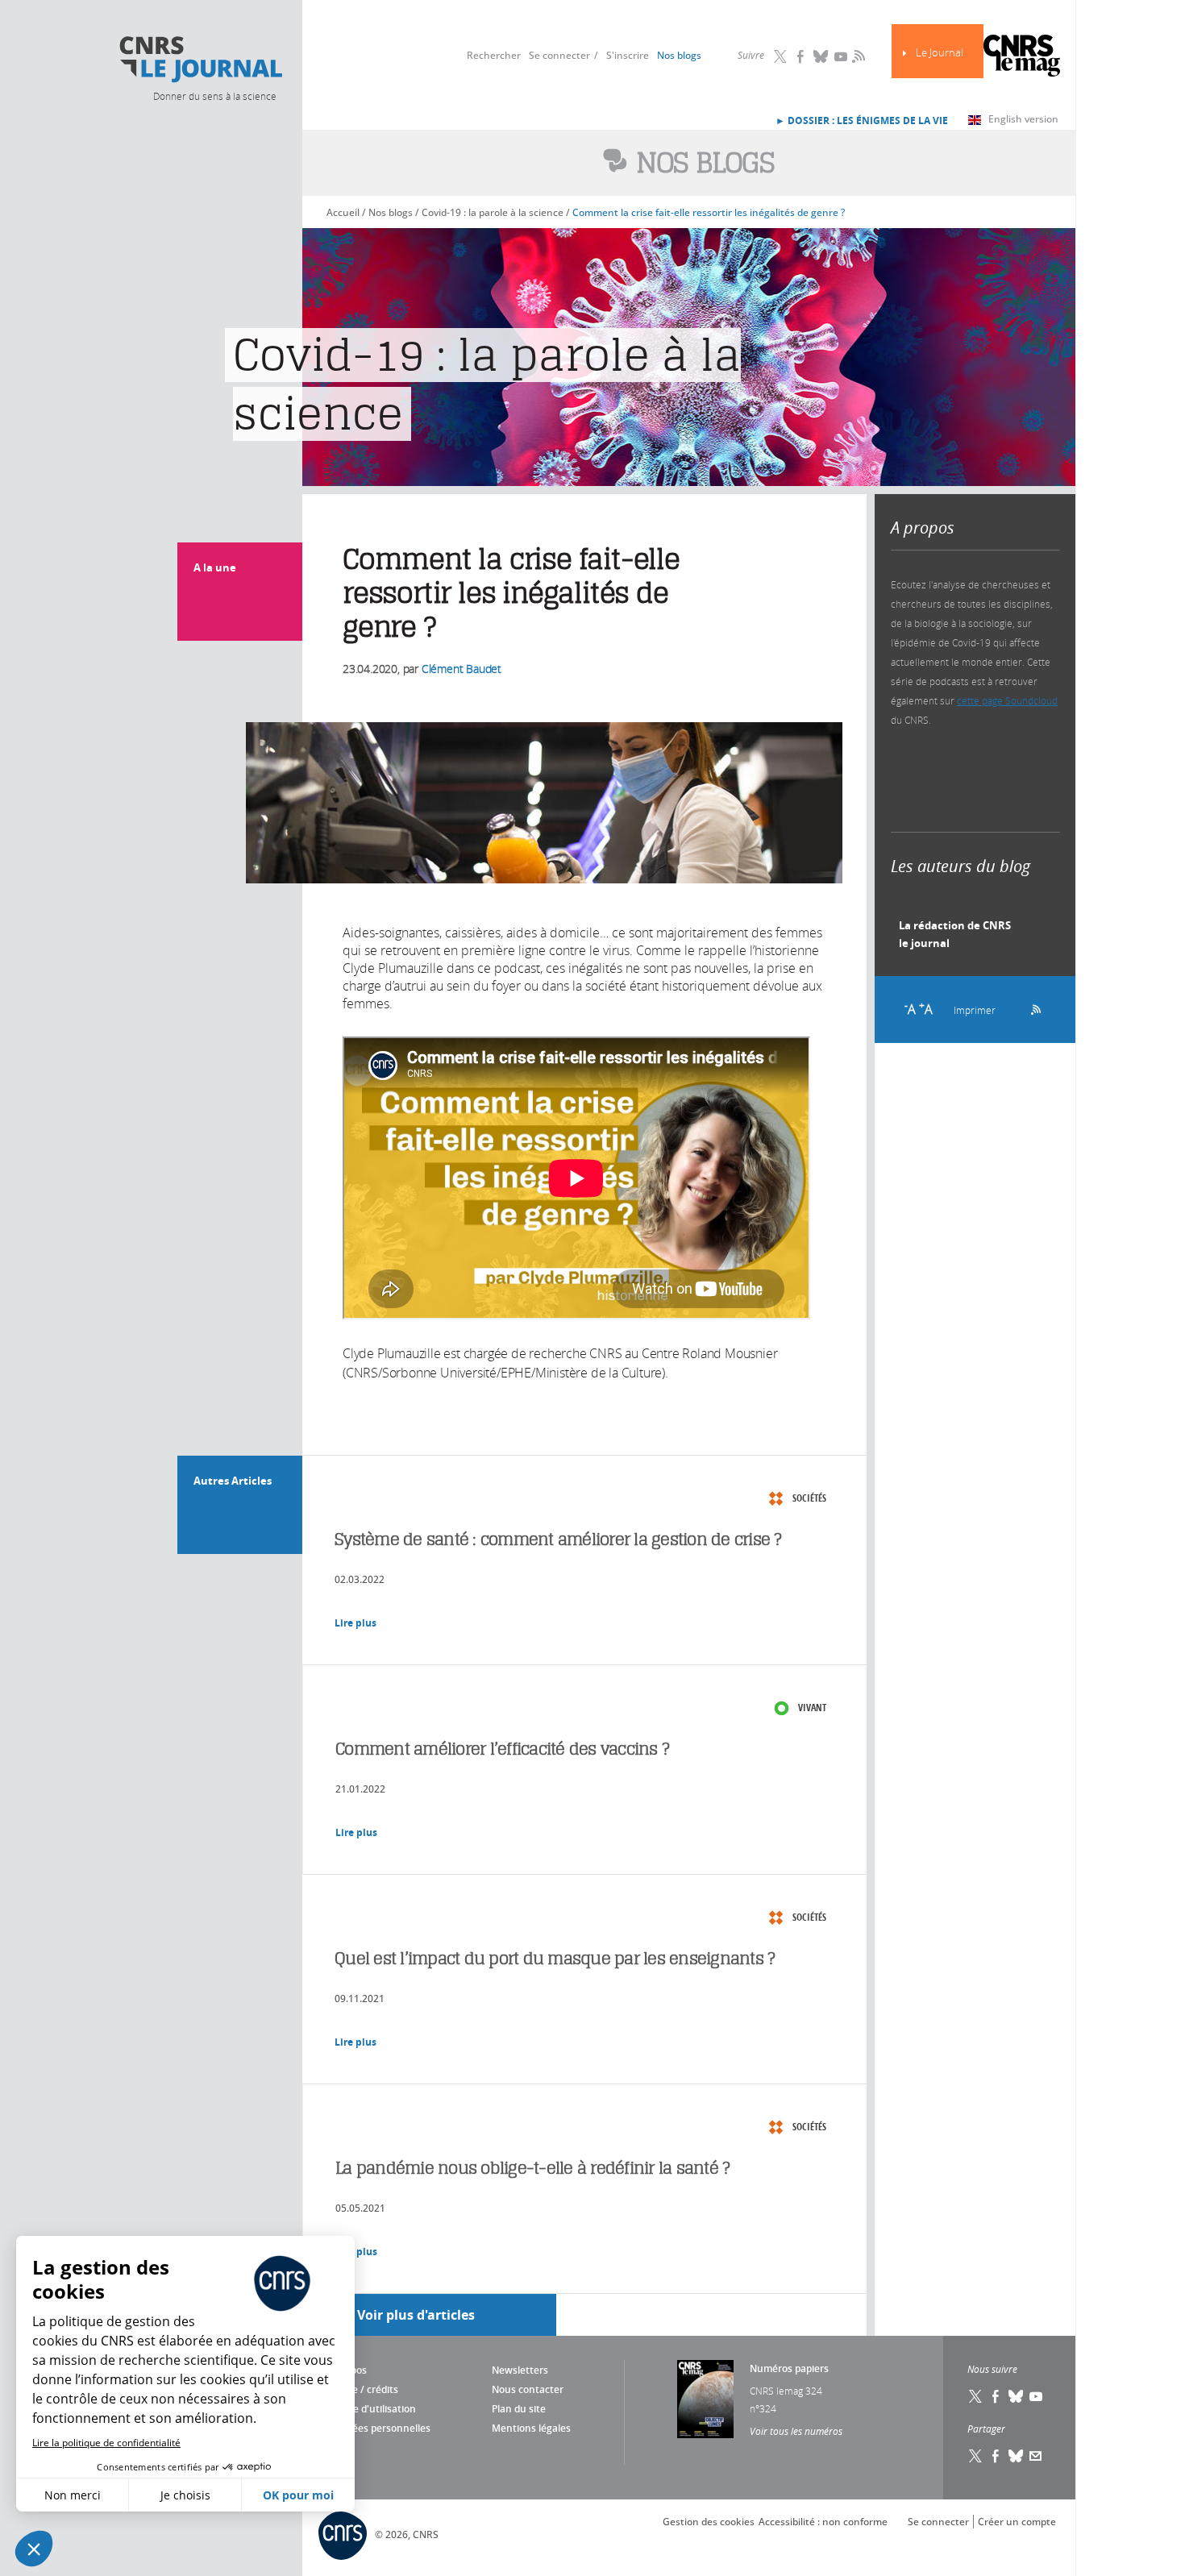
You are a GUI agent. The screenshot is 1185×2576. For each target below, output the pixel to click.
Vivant (812, 1708)
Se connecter (559, 55)
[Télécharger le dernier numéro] (705, 2399)
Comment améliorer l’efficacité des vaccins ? (502, 1749)
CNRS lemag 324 (786, 2391)
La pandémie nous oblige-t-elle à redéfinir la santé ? (532, 2168)
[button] (34, 2549)
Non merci (73, 2495)
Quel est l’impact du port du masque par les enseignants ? (555, 1958)
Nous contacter (528, 2389)
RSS (857, 56)
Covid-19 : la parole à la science (493, 212)
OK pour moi (298, 2495)
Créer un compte (1017, 2522)
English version (1023, 119)
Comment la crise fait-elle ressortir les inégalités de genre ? (709, 212)
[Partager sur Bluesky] (1016, 2456)
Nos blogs (679, 55)
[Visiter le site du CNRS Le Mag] (1022, 58)
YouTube (841, 56)
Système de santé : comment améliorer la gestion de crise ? (558, 1539)
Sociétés (809, 1498)
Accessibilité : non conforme (823, 2522)
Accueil (343, 212)
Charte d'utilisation (371, 2409)
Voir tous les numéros (796, 2431)
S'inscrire (628, 55)
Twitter (780, 56)
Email (1036, 2456)
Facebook (800, 56)
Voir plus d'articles (416, 2315)
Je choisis (185, 2495)
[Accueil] (200, 60)
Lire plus (355, 1623)
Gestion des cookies (709, 2522)
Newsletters (520, 2370)
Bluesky (821, 56)
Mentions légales (531, 2428)
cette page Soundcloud (1007, 700)
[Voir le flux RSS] (1031, 1008)
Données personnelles (378, 2428)
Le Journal (940, 53)
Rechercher (494, 55)
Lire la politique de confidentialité (106, 2443)
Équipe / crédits (362, 2389)
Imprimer (975, 1010)
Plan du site (519, 2409)
